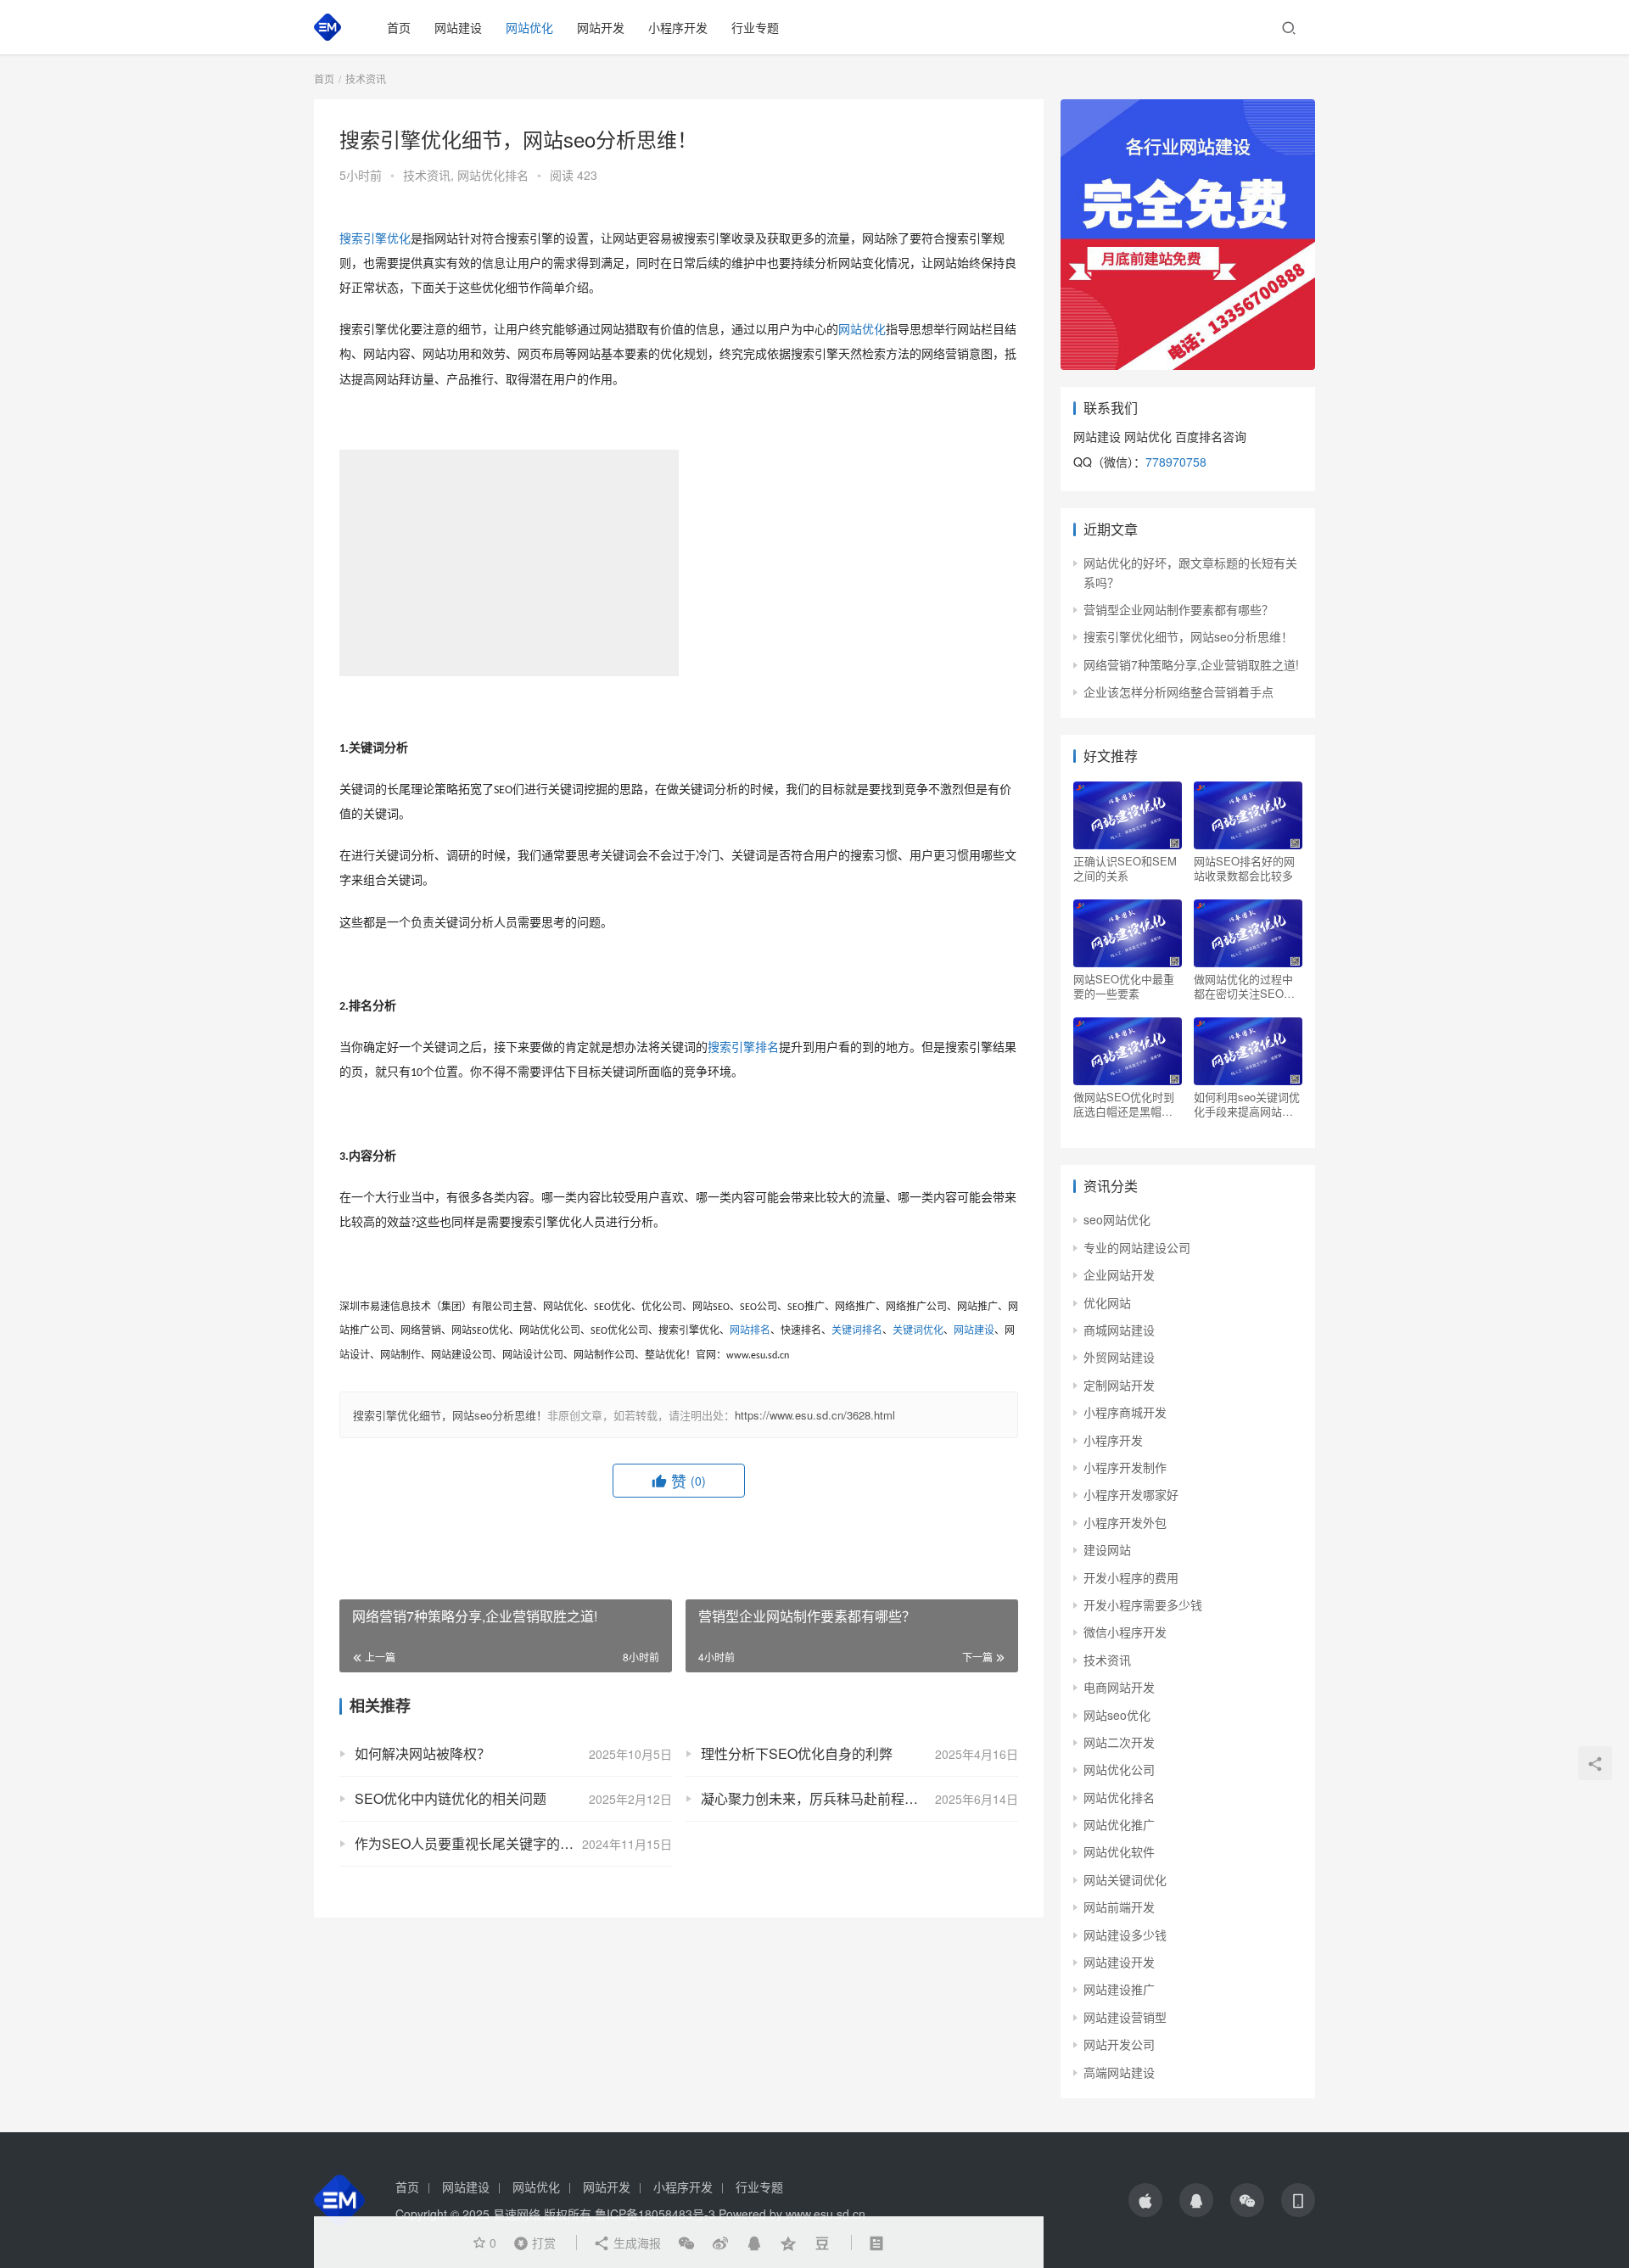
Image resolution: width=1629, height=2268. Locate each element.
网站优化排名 (493, 175)
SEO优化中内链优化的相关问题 (451, 1798)
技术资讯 (427, 175)
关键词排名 (857, 1330)
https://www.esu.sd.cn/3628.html (815, 1415)
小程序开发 (678, 27)
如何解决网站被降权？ (423, 1753)
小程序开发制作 (1125, 1467)
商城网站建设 (1119, 1330)
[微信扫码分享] (686, 2243)
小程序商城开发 (1125, 1412)
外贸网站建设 (1119, 1357)
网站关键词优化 (1125, 1879)
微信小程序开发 (1125, 1632)
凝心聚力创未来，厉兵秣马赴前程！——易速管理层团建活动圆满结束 (859, 1798)
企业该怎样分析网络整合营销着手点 (1178, 692)
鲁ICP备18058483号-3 (655, 2214)
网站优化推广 (1119, 1824)
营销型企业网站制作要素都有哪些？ (1178, 609)
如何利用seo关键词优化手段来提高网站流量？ (1247, 1104)
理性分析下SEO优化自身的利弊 (797, 1753)
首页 (399, 27)
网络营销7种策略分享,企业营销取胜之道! (1191, 664)
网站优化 (529, 27)
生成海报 (635, 2243)
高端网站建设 (1119, 2072)
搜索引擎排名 (743, 1047)
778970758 (1176, 462)
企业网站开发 (1119, 1274)
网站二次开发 (1119, 1742)
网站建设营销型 (1125, 2017)
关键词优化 (918, 1330)
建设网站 (1107, 1549)
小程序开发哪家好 (1131, 1494)
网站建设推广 (1119, 1989)
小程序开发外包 (1125, 1522)
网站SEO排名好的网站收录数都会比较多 (1244, 868)
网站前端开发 (1119, 1907)
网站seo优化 (1117, 1715)
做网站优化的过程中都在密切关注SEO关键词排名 (1244, 986)
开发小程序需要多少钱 (1143, 1604)
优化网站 (1107, 1302)
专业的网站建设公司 (1137, 1247)
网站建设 (458, 27)
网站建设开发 (1119, 1962)
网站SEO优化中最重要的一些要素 (1124, 986)
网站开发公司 (1119, 2044)
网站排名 (750, 1330)
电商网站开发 (1119, 1687)
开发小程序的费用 (1131, 1577)
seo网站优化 (1117, 1219)
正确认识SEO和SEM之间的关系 (1125, 868)
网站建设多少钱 (1125, 1935)
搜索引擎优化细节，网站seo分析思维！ (450, 1415)
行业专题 (755, 27)
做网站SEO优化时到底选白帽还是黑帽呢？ (1124, 1104)
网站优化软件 (1119, 1851)
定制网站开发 (1119, 1385)
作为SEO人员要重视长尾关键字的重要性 (478, 1843)
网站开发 (601, 27)
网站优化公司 (1119, 1769)
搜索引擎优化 (375, 239)
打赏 (531, 2242)
